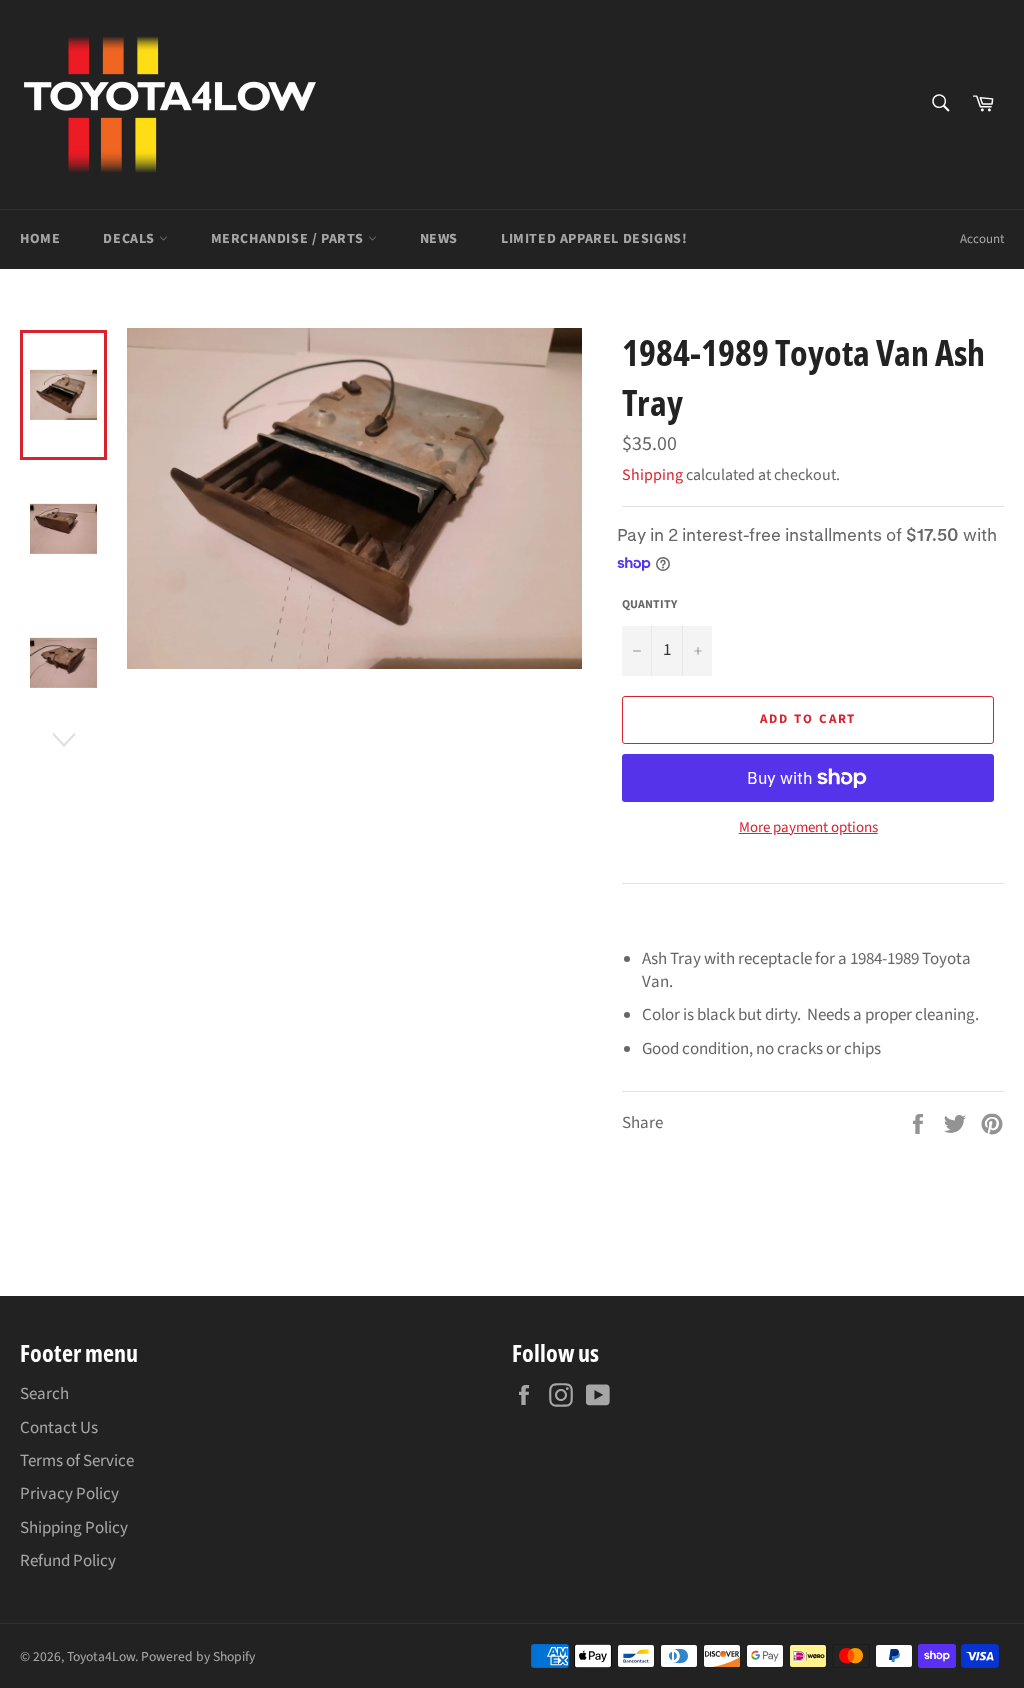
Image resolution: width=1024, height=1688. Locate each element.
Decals (130, 239)
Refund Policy (68, 1561)
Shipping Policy (74, 1528)
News (439, 239)
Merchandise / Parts (289, 239)
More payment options (808, 828)
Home (40, 239)
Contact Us (59, 1428)
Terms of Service (77, 1461)
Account (982, 239)
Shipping (652, 475)
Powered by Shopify (198, 1656)
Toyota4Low (101, 1656)
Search (44, 1394)
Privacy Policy (69, 1494)
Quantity (649, 605)
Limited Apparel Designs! (594, 239)
